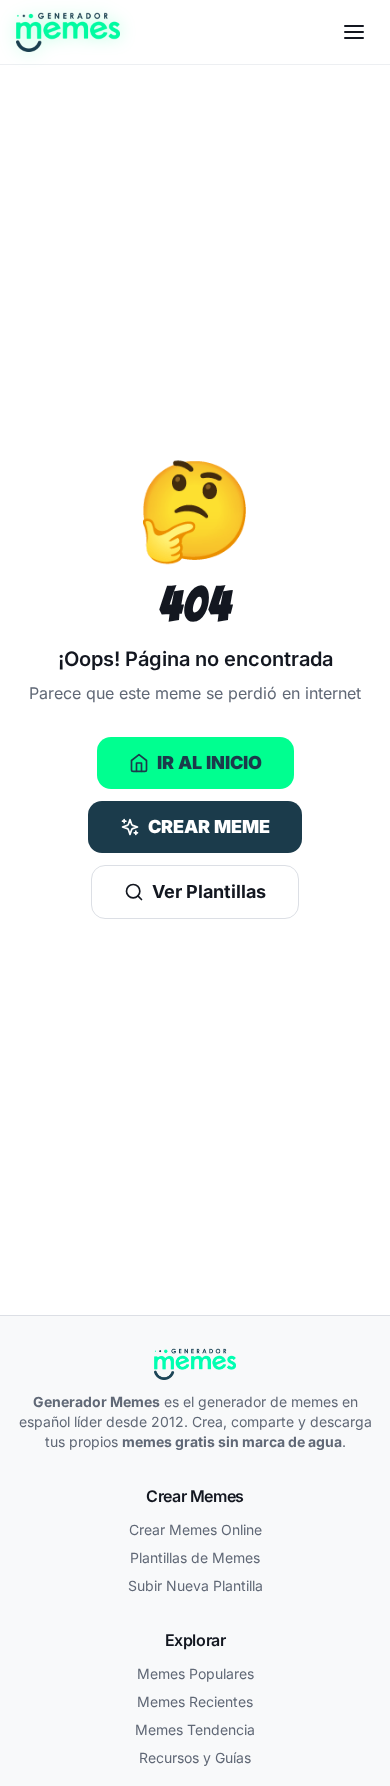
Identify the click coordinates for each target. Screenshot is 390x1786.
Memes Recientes (195, 1701)
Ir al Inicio (209, 762)
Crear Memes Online (195, 1529)
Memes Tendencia (195, 1729)
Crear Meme (209, 826)
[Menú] (354, 32)
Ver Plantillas (209, 891)
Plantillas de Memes (195, 1557)
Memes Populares (195, 1673)
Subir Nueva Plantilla (195, 1585)
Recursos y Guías (195, 1757)
